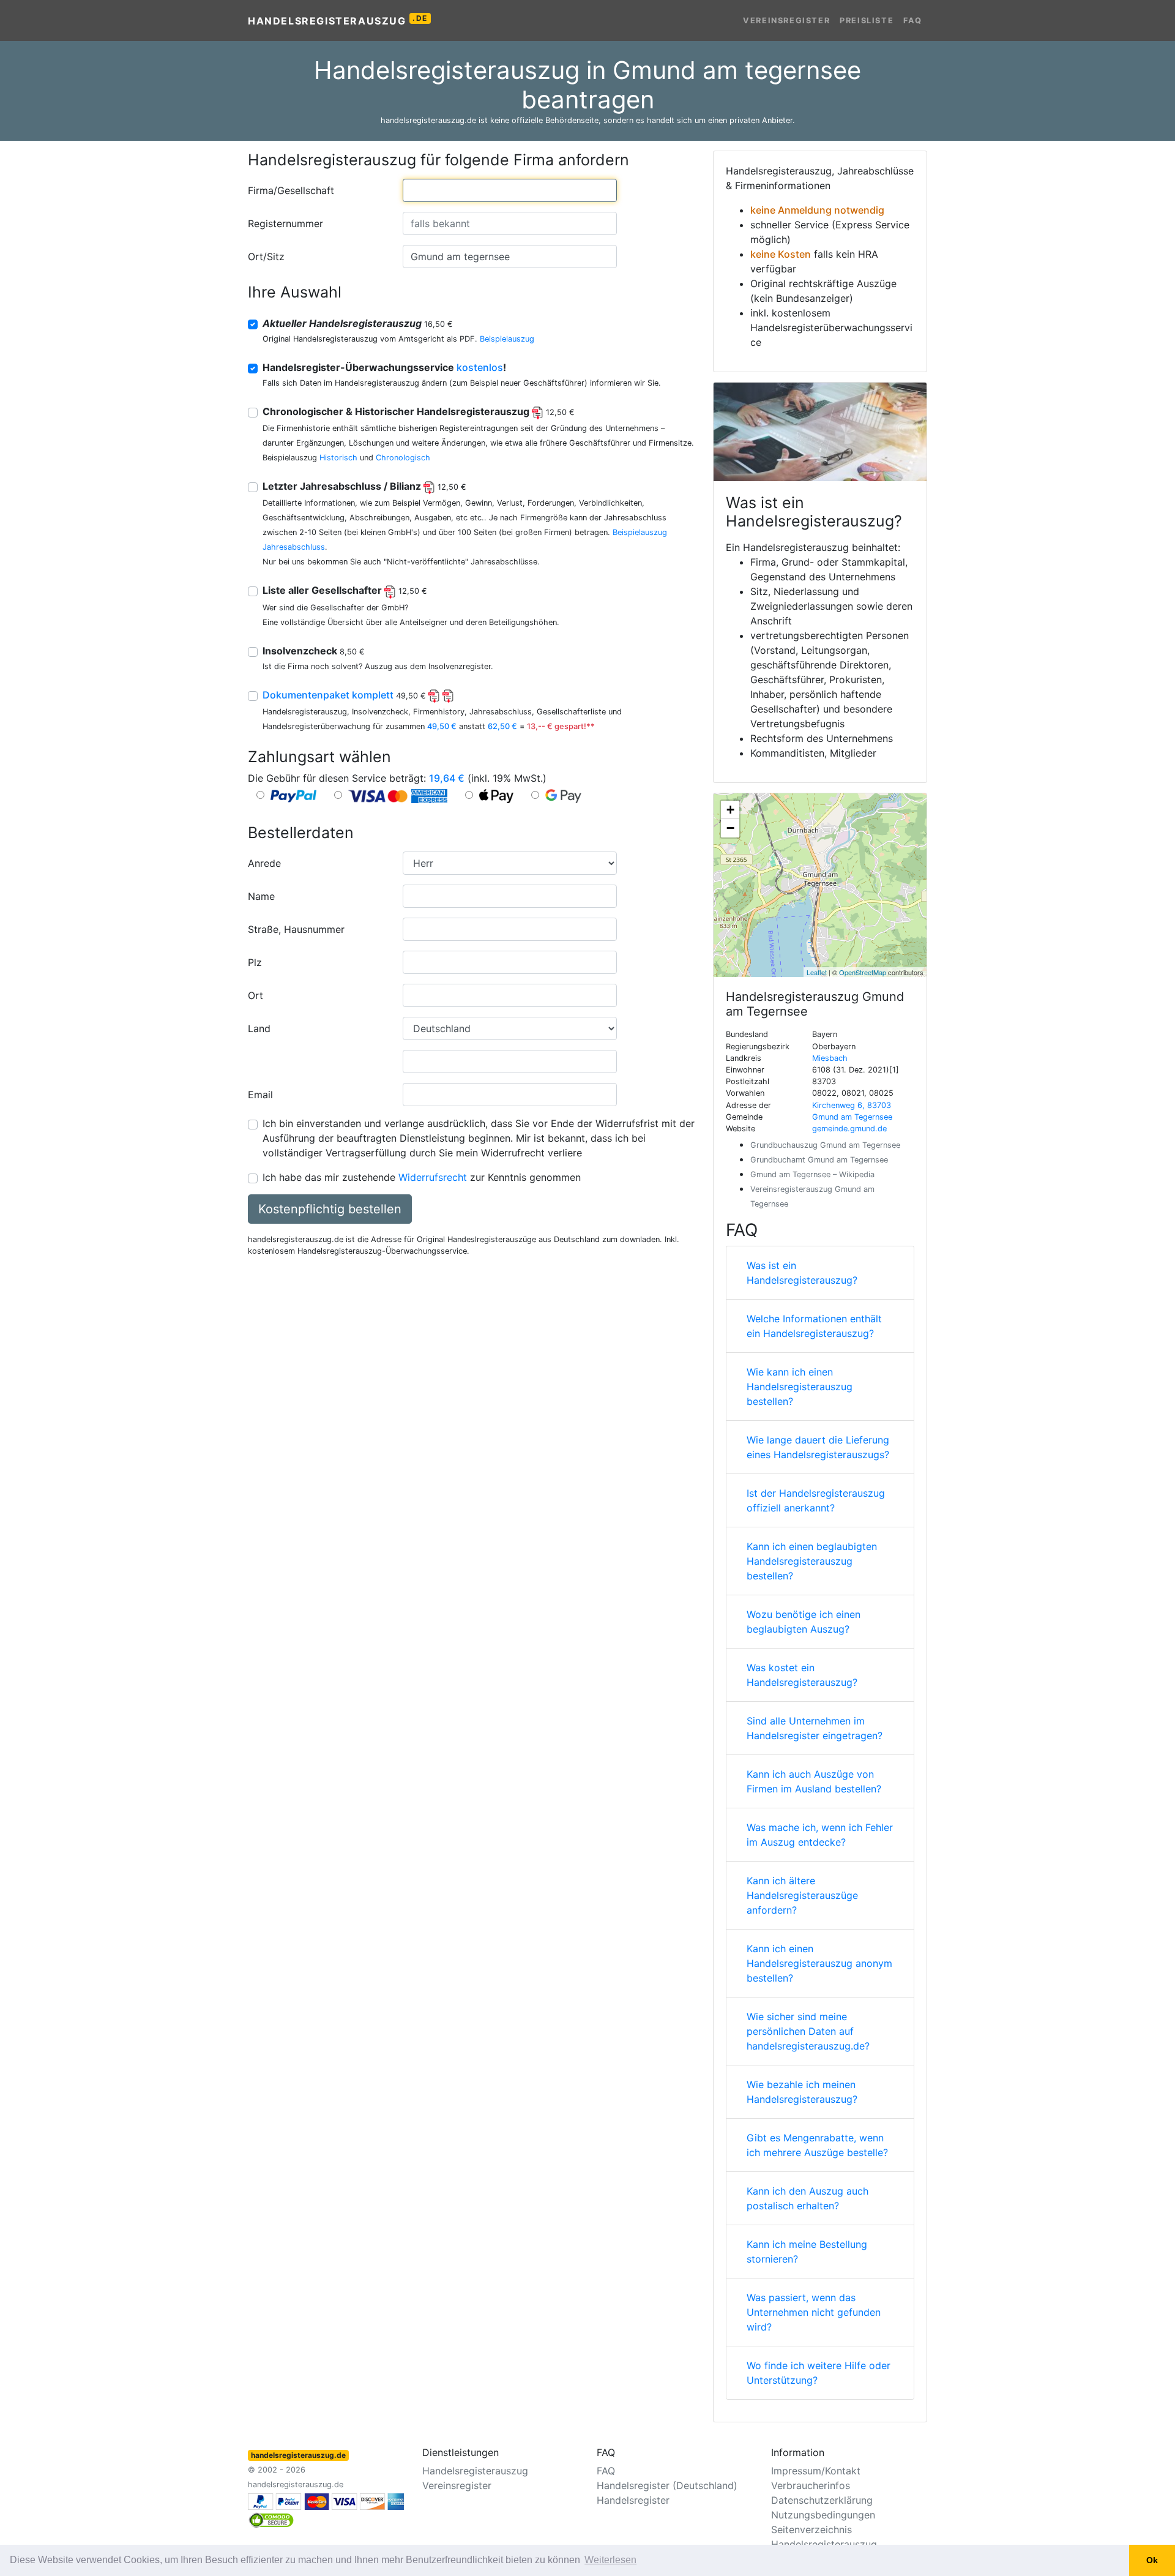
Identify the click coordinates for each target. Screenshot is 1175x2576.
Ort (256, 995)
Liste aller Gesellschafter (345, 590)
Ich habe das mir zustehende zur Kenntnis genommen (422, 1177)
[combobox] (510, 190)
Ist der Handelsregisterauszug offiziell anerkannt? (816, 1500)
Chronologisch (403, 458)
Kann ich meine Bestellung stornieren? (807, 2252)
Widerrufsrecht (433, 1177)
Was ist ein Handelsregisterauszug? (802, 1273)
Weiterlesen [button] (610, 2560)
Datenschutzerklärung (822, 2500)
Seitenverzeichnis (811, 2529)
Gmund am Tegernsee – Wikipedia (812, 1174)
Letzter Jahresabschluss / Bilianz (364, 486)
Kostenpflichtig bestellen (330, 1209)
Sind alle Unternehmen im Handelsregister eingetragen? (815, 1728)
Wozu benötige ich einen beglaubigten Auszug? (804, 1622)
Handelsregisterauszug (338, 20)
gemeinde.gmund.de (849, 1129)
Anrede (264, 863)
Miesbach (830, 1058)
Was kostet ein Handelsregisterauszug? (802, 1675)
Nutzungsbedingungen (823, 2515)
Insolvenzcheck (314, 651)
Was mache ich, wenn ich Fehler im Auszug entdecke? (820, 1835)
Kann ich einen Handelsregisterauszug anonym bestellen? (819, 1963)
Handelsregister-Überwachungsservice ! (384, 367)
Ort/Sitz (266, 256)
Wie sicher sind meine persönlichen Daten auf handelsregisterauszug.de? (808, 2031)
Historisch (338, 458)
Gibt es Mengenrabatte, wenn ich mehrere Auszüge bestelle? (817, 2145)
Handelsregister (633, 2500)
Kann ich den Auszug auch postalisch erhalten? (808, 2198)
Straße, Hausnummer (296, 929)
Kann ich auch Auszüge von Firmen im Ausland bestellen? (814, 1781)
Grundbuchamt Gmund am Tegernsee (819, 1160)
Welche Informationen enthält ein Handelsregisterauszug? (814, 1326)
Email (260, 1095)
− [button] (730, 828)
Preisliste (867, 21)
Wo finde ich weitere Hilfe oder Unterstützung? (819, 2373)
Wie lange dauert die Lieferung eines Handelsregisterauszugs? (818, 1447)
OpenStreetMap (863, 972)
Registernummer (285, 223)
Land (259, 1028)
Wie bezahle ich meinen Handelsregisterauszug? (802, 2092)
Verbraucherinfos (811, 2485)
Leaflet (817, 972)
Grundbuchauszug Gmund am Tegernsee (825, 1145)
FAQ (913, 21)
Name (261, 896)
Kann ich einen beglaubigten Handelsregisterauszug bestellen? (812, 1561)
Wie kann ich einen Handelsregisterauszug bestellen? (800, 1387)
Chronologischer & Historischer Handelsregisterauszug (419, 411)
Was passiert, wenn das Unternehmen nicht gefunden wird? (814, 2312)
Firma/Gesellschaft (291, 190)
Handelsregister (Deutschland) (667, 2485)
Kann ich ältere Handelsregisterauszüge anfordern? (802, 1895)
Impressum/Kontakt (816, 2471)
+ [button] (730, 810)
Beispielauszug (507, 339)
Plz (255, 962)
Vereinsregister (786, 21)
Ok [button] (1152, 2560)
